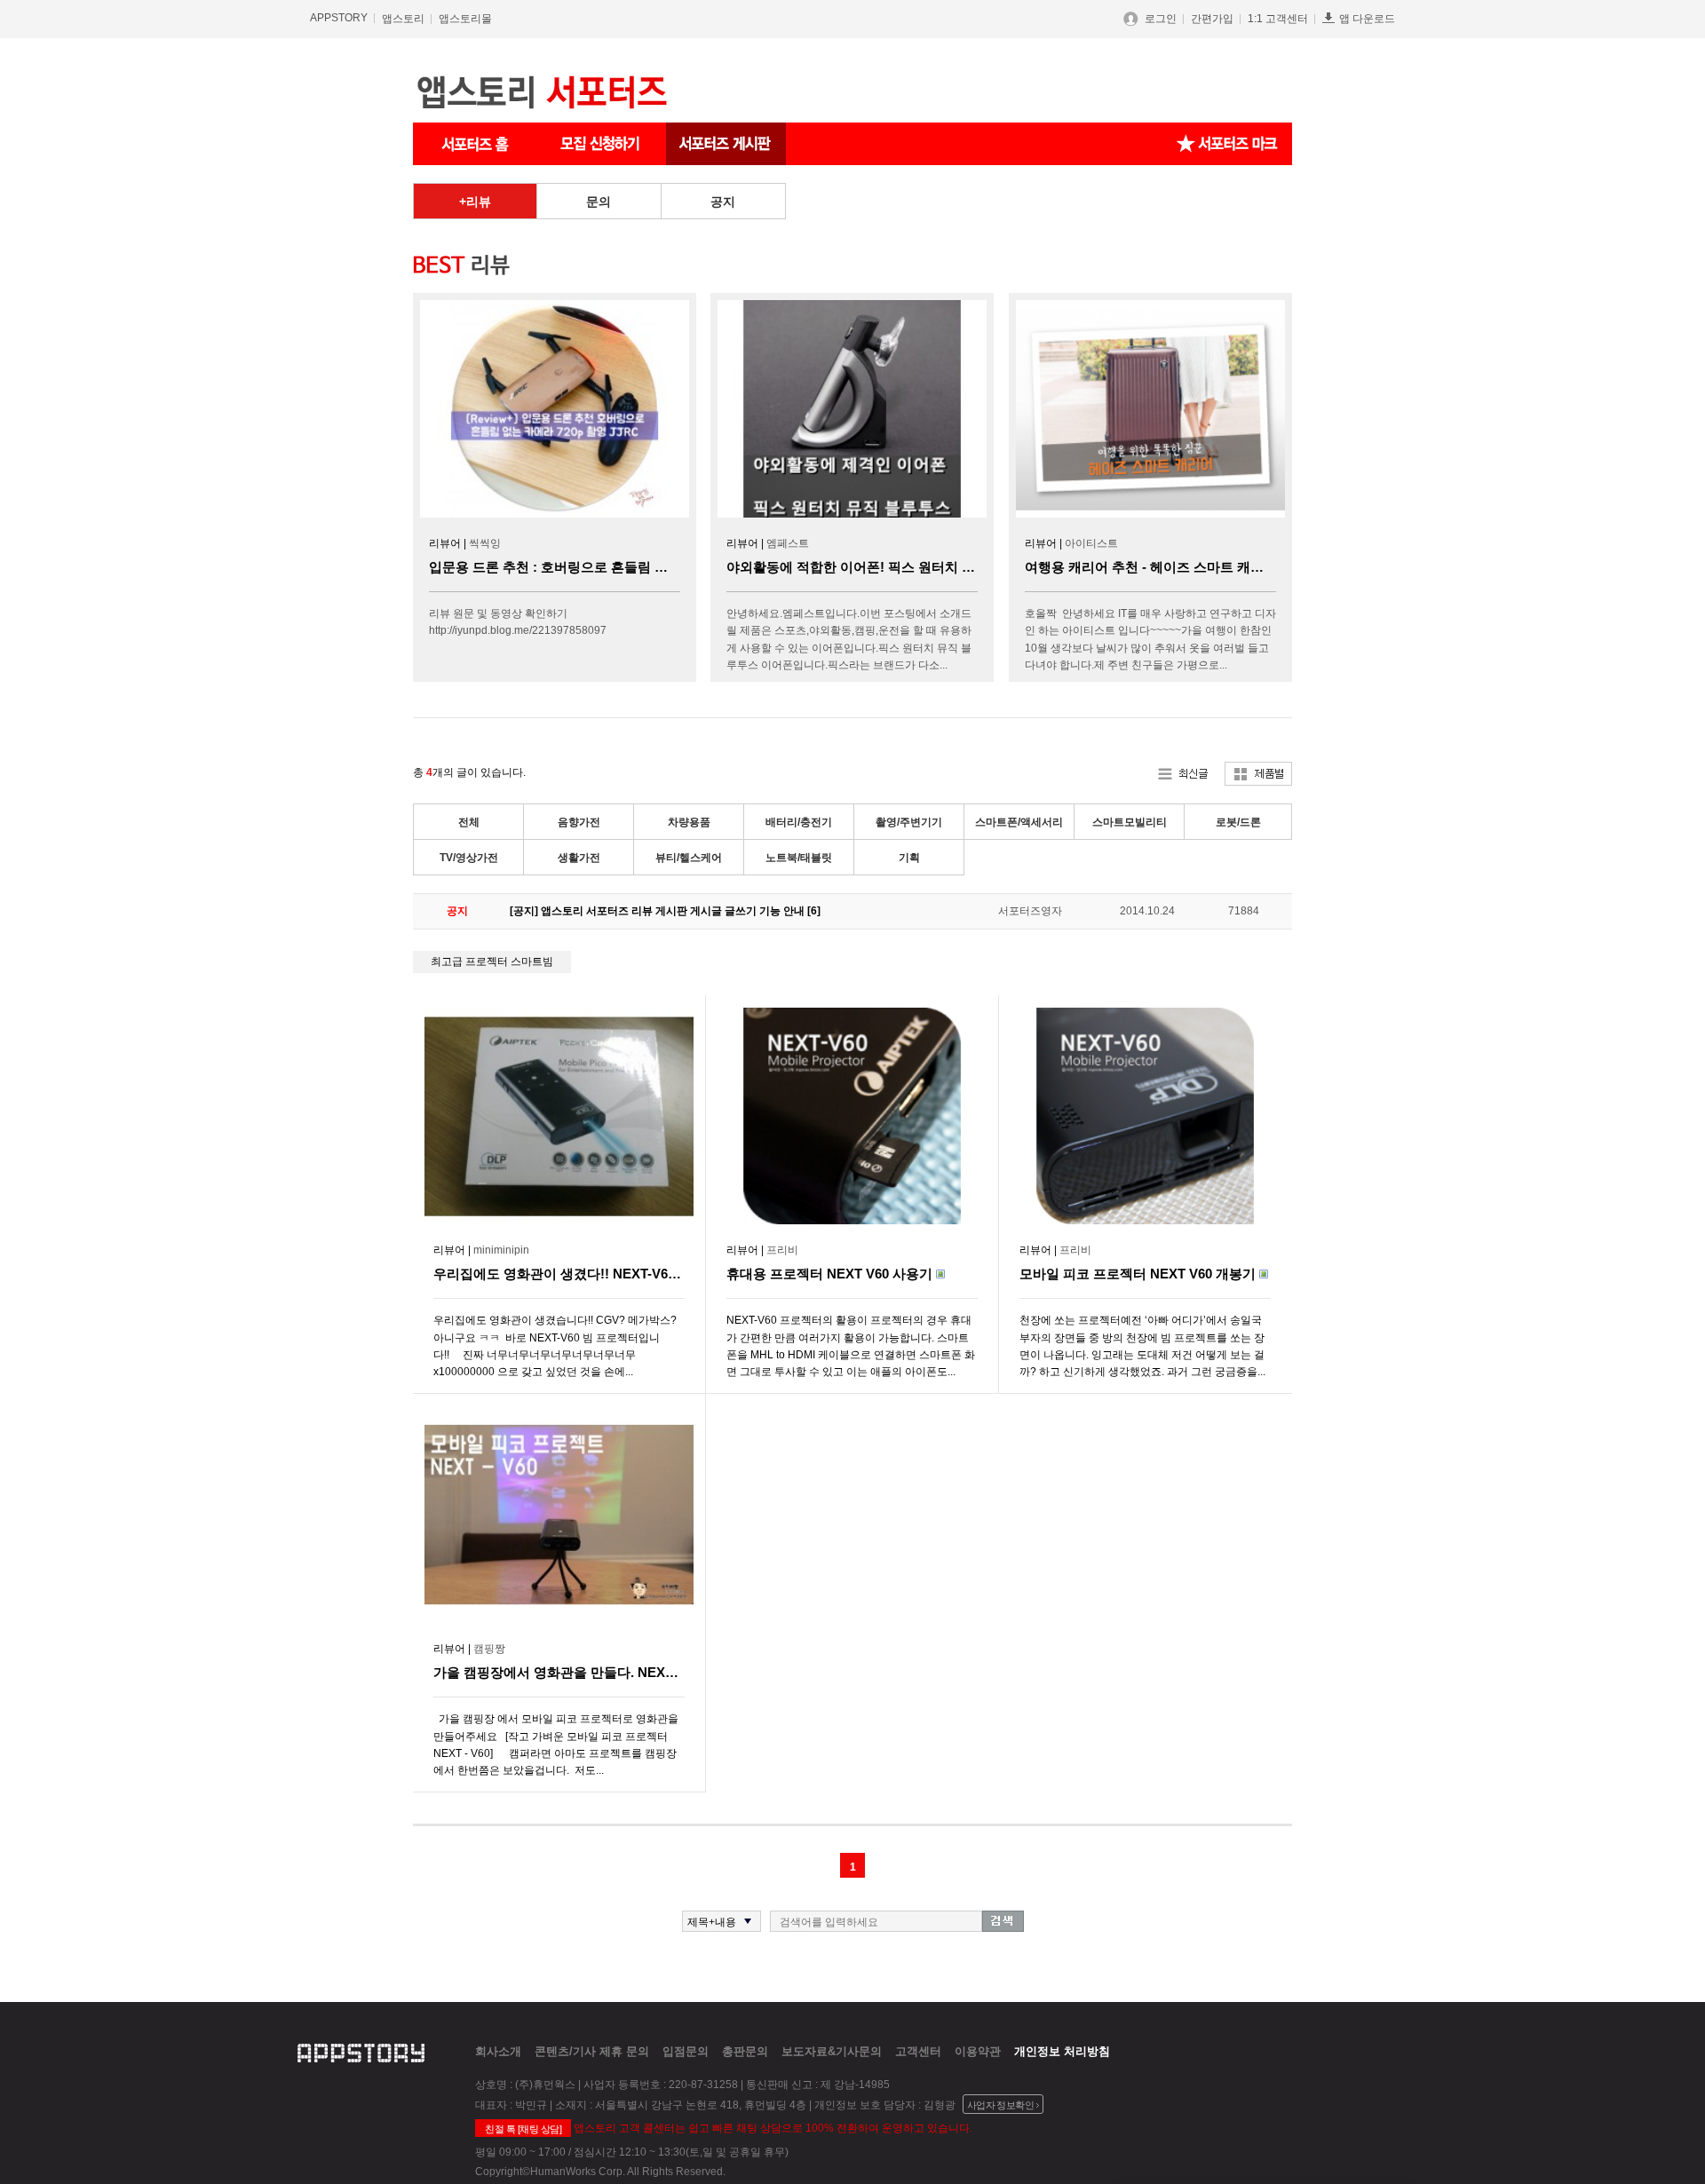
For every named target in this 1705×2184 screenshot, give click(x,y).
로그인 (1161, 19)
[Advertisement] (329, 449)
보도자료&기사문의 (832, 2051)
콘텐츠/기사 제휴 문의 (592, 2051)
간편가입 (1212, 19)
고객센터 (918, 2051)
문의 (599, 202)
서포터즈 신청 (602, 144)
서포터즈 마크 (1227, 144)
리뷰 (479, 202)
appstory (361, 2051)
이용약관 (978, 2051)
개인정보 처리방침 (1062, 2051)
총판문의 (745, 2051)
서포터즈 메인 (475, 144)
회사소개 (498, 2051)
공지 (723, 202)
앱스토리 (403, 19)
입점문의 (686, 2051)
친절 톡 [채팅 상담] (523, 2129)
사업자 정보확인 (1001, 2105)
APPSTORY (339, 18)
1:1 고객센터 (1278, 19)
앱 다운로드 (1367, 19)
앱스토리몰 (465, 19)
